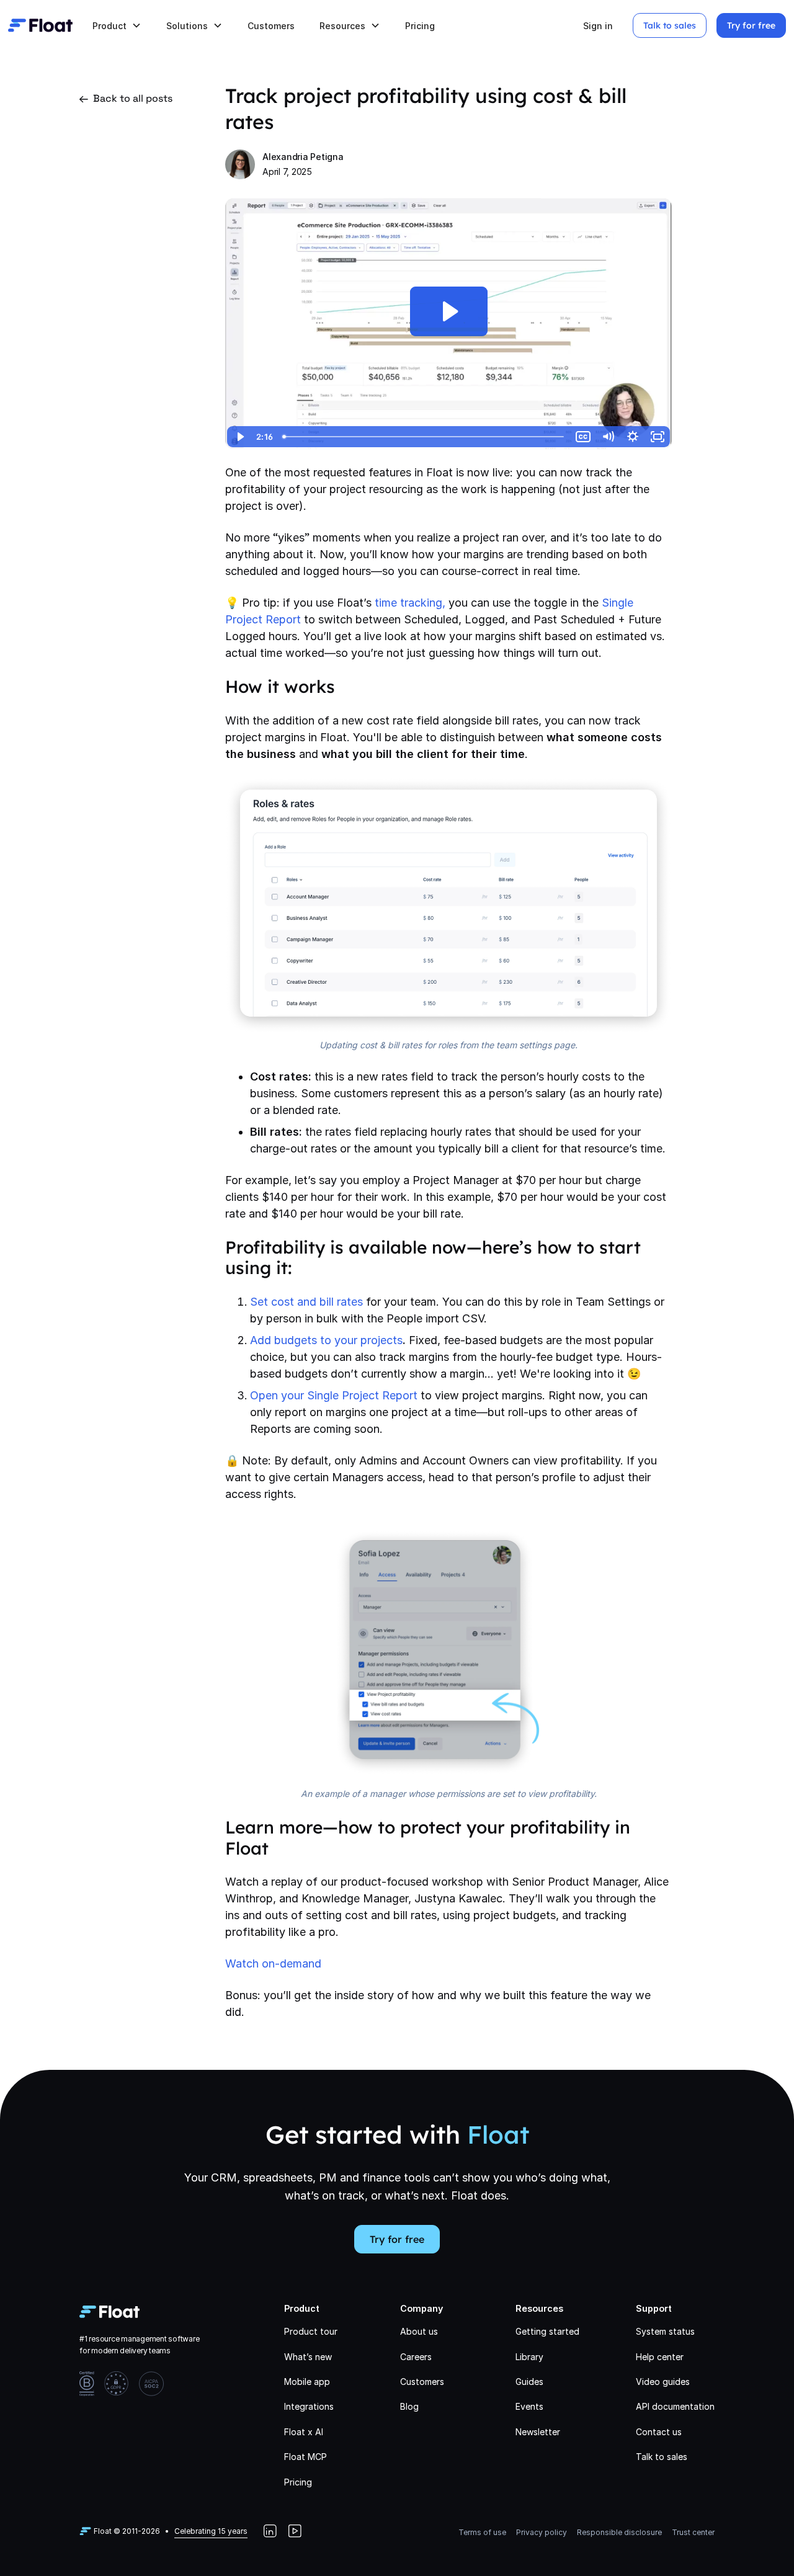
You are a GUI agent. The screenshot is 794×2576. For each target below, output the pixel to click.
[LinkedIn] (270, 2531)
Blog (409, 2406)
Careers (416, 2357)
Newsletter (538, 2432)
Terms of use (482, 2532)
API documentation (675, 2406)
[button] (117, 26)
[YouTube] (295, 2531)
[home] (40, 25)
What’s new (308, 2357)
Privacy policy (542, 2532)
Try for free (751, 25)
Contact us (659, 2432)
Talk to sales (670, 25)
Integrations (309, 2406)
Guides (529, 2382)
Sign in (598, 26)
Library (529, 2357)
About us (419, 2331)
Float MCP (306, 2457)
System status (665, 2331)
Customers (271, 26)
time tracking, (410, 603)
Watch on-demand (273, 1963)
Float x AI (304, 2432)
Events (529, 2406)
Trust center (693, 2532)
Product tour (311, 2331)
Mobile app (307, 2382)
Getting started (547, 2331)
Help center (660, 2357)
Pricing (420, 26)
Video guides (663, 2382)
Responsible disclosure (619, 2532)
